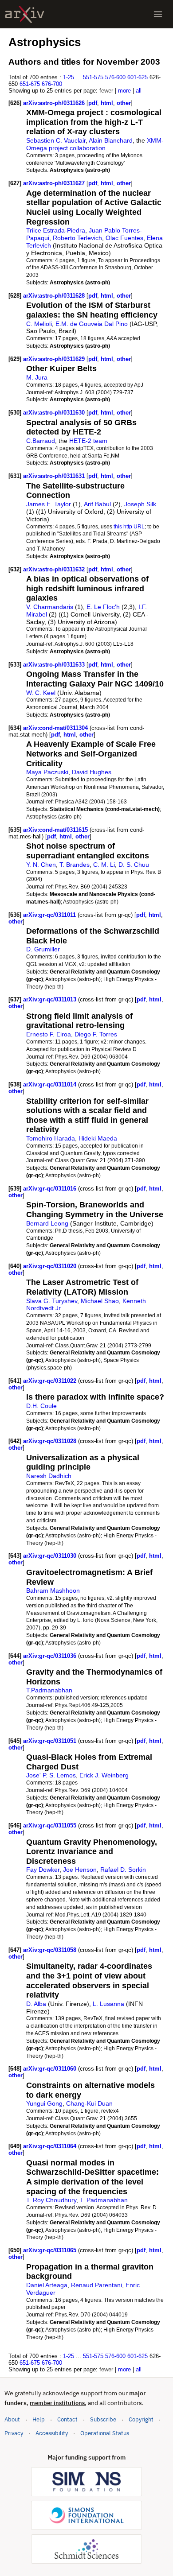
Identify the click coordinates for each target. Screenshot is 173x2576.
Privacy (14, 2433)
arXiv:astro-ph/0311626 (55, 103)
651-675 (30, 84)
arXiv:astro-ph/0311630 (55, 413)
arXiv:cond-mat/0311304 (56, 728)
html (107, 103)
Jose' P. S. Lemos (51, 1775)
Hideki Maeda (98, 1138)
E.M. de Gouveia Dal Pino (92, 324)
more (124, 91)
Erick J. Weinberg (104, 1775)
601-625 (138, 77)
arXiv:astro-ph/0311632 (55, 569)
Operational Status (105, 2433)
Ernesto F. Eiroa (49, 1034)
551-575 (93, 77)
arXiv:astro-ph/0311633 (55, 665)
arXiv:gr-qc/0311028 (51, 1441)
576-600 (115, 77)
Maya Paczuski (47, 772)
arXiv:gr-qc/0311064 (51, 2146)
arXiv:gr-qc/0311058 (51, 1950)
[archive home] (25, 14)
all (139, 91)
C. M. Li (104, 865)
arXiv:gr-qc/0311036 (51, 1656)
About (12, 2419)
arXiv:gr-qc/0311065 (51, 2250)
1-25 (69, 77)
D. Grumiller (43, 949)
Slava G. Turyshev (52, 1301)
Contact (67, 2419)
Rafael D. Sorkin (123, 1870)
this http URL (129, 526)
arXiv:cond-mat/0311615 (56, 830)
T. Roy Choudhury (51, 2200)
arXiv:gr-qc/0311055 (51, 1825)
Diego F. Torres (96, 1034)
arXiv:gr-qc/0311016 (51, 1189)
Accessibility (52, 2433)
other (124, 103)
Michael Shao (100, 1301)
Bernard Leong (47, 1223)
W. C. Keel (41, 693)
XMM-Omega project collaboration (95, 144)
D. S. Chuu (134, 865)
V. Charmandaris (50, 607)
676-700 (52, 84)
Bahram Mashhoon (53, 1591)
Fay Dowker (43, 1870)
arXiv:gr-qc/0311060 (51, 2069)
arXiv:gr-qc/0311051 (51, 1741)
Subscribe (103, 2419)
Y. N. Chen (41, 865)
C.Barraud (41, 441)
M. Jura (37, 377)
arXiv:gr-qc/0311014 (51, 1084)
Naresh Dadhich (49, 1476)
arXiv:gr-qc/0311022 (51, 1381)
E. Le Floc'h (103, 607)
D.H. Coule (41, 1406)
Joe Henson (80, 1870)
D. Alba (36, 2004)
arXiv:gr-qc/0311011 (50, 915)
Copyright (141, 2419)
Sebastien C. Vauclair (56, 140)
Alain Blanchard (111, 140)
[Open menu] (158, 14)
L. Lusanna (108, 2004)
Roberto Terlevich (77, 238)
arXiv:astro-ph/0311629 (55, 359)
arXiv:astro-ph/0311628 (55, 296)
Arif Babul (97, 504)
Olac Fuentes (124, 238)
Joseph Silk (140, 504)
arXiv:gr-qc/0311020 (51, 1266)
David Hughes (92, 772)
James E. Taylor (49, 504)
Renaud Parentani (96, 2285)
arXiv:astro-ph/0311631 (55, 476)
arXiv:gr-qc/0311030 (51, 1556)
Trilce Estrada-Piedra (56, 230)
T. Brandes (75, 865)
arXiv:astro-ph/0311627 (55, 183)
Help (39, 2419)
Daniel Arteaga (47, 2285)
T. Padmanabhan (104, 2200)
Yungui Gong (44, 2103)
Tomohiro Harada (51, 1138)
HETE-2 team (88, 441)
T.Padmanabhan (49, 1690)
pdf (93, 103)
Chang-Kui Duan (89, 2103)
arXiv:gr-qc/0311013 (51, 999)
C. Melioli (39, 324)
